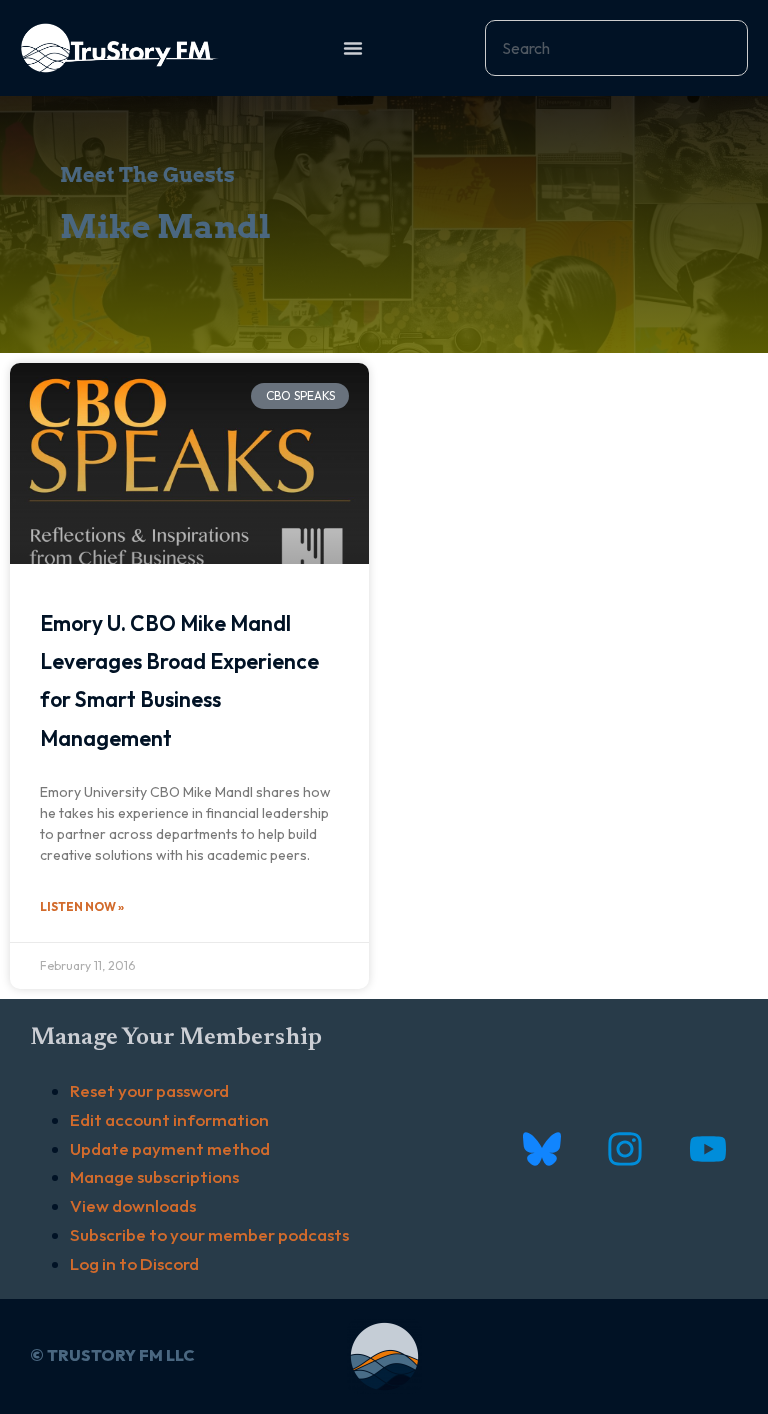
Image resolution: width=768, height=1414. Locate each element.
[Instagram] (624, 1148)
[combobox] (616, 48)
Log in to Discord (134, 1263)
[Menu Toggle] (353, 48)
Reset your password (149, 1090)
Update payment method (170, 1148)
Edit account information (169, 1119)
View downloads (133, 1205)
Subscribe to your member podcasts (209, 1234)
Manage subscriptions (154, 1176)
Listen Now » (82, 906)
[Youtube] (707, 1148)
